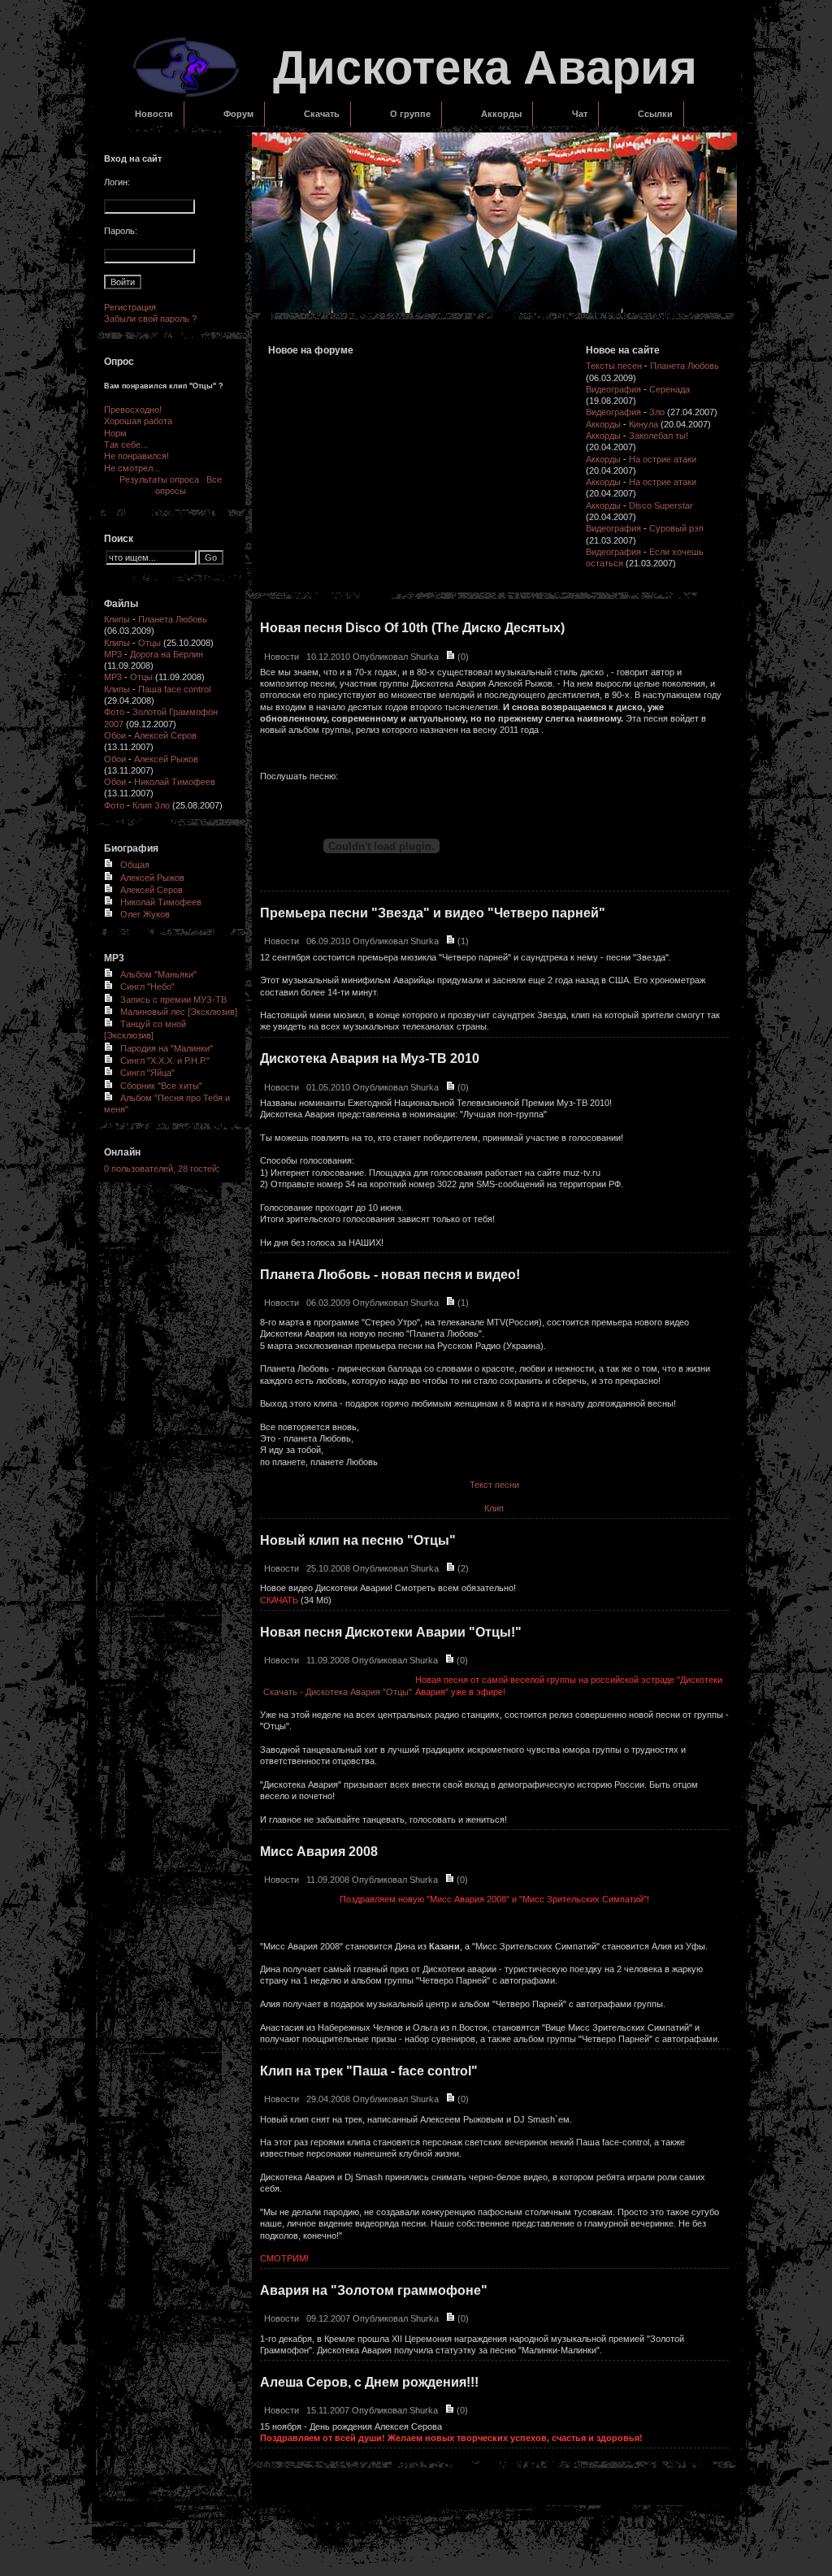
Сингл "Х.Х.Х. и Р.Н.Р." (165, 1060)
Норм (115, 433)
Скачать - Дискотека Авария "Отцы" (338, 1692)
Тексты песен (614, 366)
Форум (238, 114)
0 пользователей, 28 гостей (160, 1169)
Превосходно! (133, 410)
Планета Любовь (173, 619)
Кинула (643, 424)
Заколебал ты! (659, 436)
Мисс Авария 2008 (319, 1852)
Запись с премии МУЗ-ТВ (173, 1000)
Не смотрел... (132, 468)
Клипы (117, 619)
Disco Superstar (661, 505)
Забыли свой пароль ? (150, 319)
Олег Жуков (145, 914)
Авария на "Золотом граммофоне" (374, 2290)
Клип (494, 1508)
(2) (462, 1568)
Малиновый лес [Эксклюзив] (179, 1012)
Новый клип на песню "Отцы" (358, 1540)
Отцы (149, 643)
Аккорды (501, 114)
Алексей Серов (165, 735)
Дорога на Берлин (167, 654)
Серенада (669, 389)
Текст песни (494, 1485)
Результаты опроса (159, 479)
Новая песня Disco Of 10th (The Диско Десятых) (412, 628)
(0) (462, 657)
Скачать (322, 114)
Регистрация (130, 307)
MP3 (113, 654)
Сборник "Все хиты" (161, 1086)
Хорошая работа (138, 421)
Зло (657, 412)
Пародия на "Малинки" (167, 1048)
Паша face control (174, 689)
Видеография (613, 389)
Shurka (425, 657)
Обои (115, 735)
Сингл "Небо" (147, 987)
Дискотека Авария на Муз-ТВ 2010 (370, 1058)
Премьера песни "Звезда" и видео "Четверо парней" (433, 913)
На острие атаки (663, 459)
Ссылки (655, 114)
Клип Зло (151, 805)
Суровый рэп (676, 528)
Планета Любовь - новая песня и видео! (390, 1275)
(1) (462, 941)
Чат (580, 114)
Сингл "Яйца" (147, 1073)
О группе (410, 114)
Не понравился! (136, 456)
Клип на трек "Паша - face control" (369, 2071)
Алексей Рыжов (166, 759)
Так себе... (126, 445)
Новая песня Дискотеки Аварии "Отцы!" (391, 1632)
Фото (114, 712)
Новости (154, 114)
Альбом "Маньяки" (158, 974)
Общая (135, 865)
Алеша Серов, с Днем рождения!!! (369, 2382)
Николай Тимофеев (175, 782)
